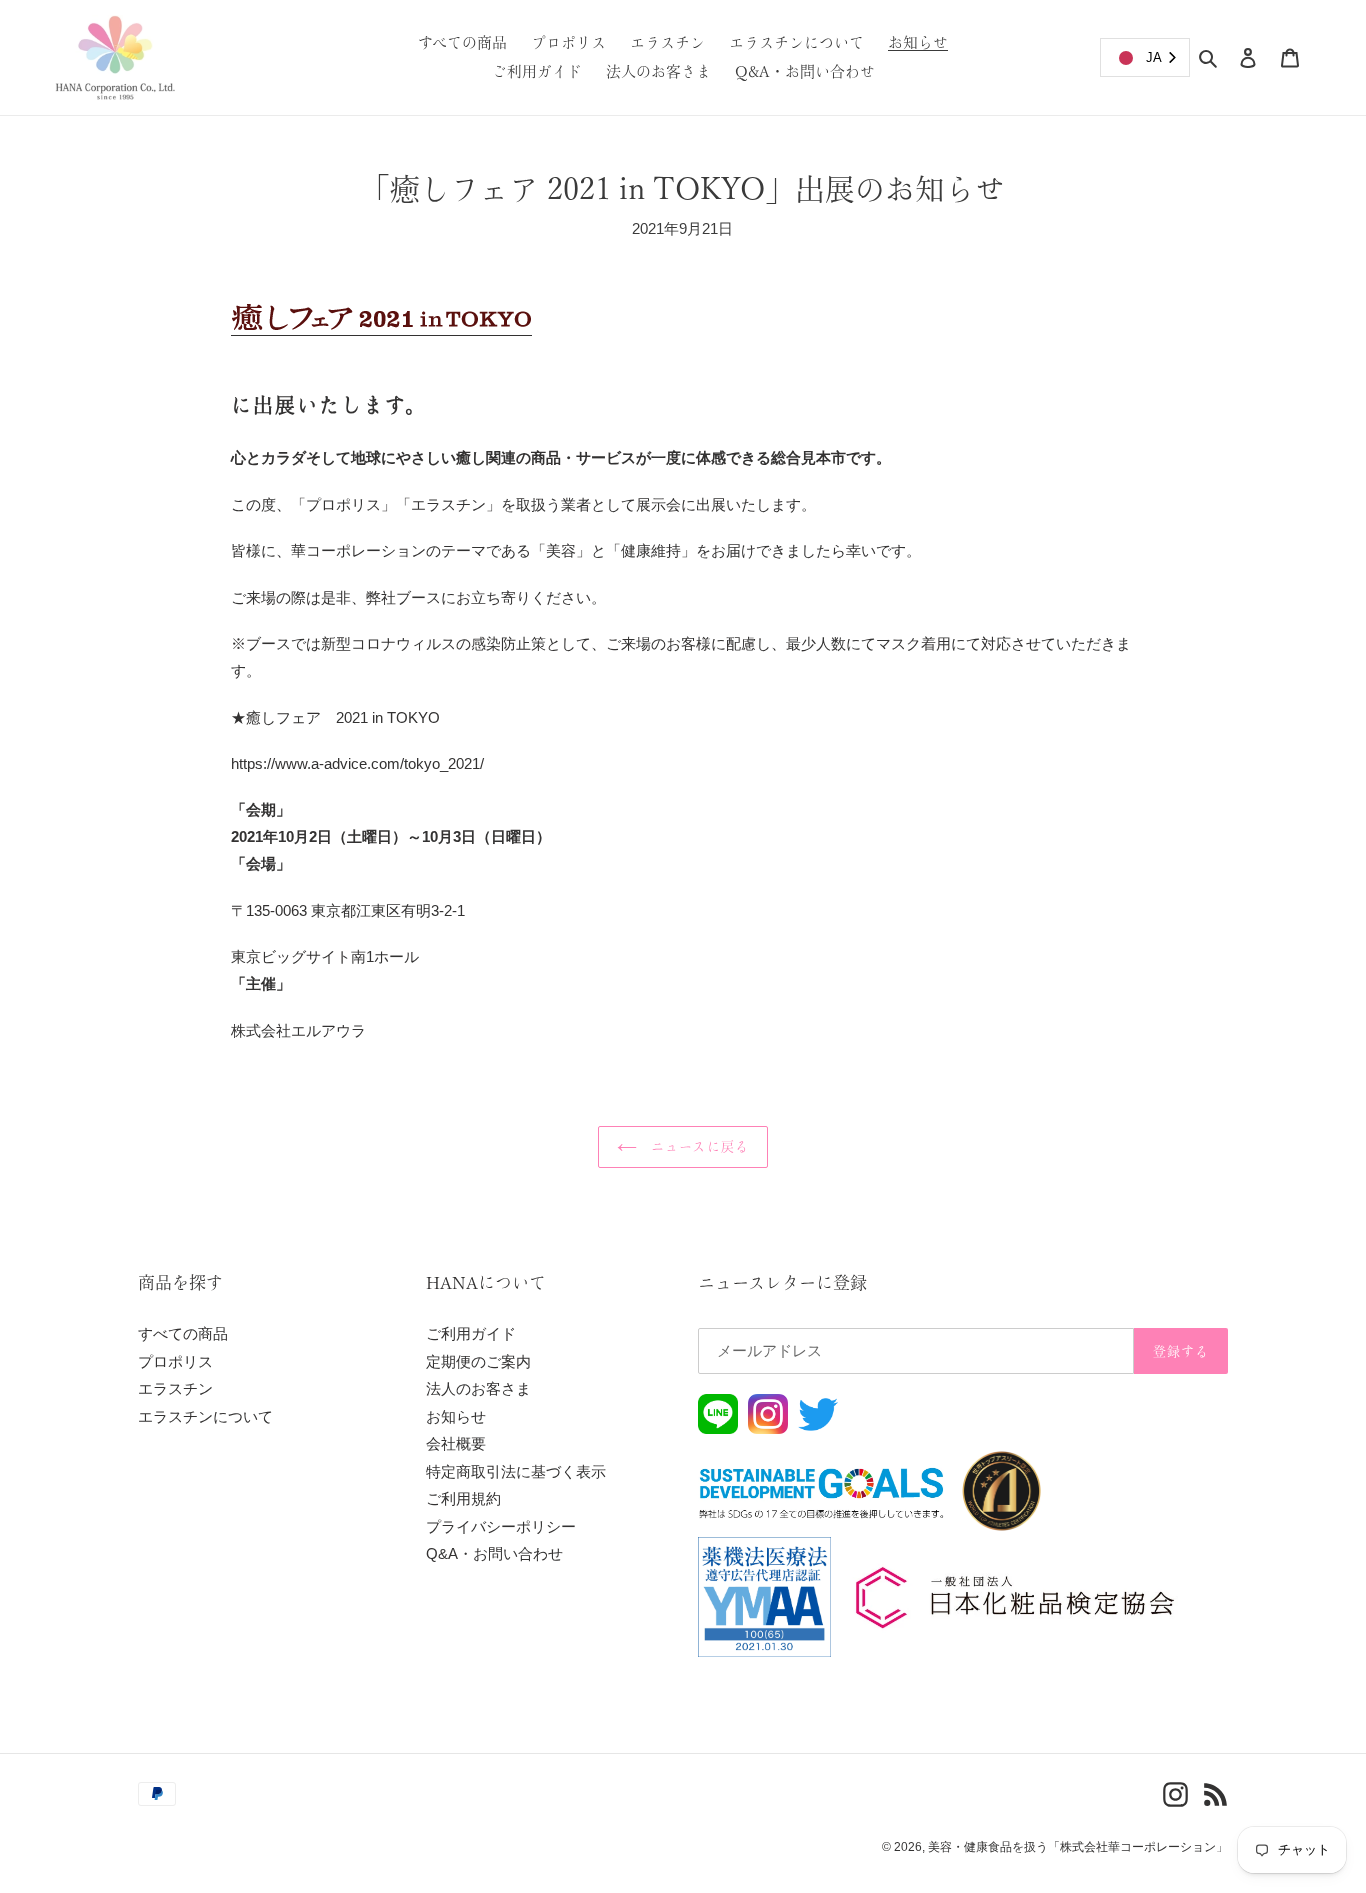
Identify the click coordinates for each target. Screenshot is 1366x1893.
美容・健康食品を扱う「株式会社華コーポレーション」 (1078, 1847)
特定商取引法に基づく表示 (516, 1471)
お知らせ (456, 1416)
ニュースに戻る (697, 1146)
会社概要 (456, 1443)
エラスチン (175, 1388)
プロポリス (175, 1361)
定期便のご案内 (478, 1361)
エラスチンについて (205, 1416)
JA (1154, 57)
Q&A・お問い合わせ (494, 1553)
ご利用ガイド (471, 1333)
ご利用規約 (463, 1498)
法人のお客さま (478, 1388)
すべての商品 (183, 1333)
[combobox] (1145, 57)
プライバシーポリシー (501, 1526)
